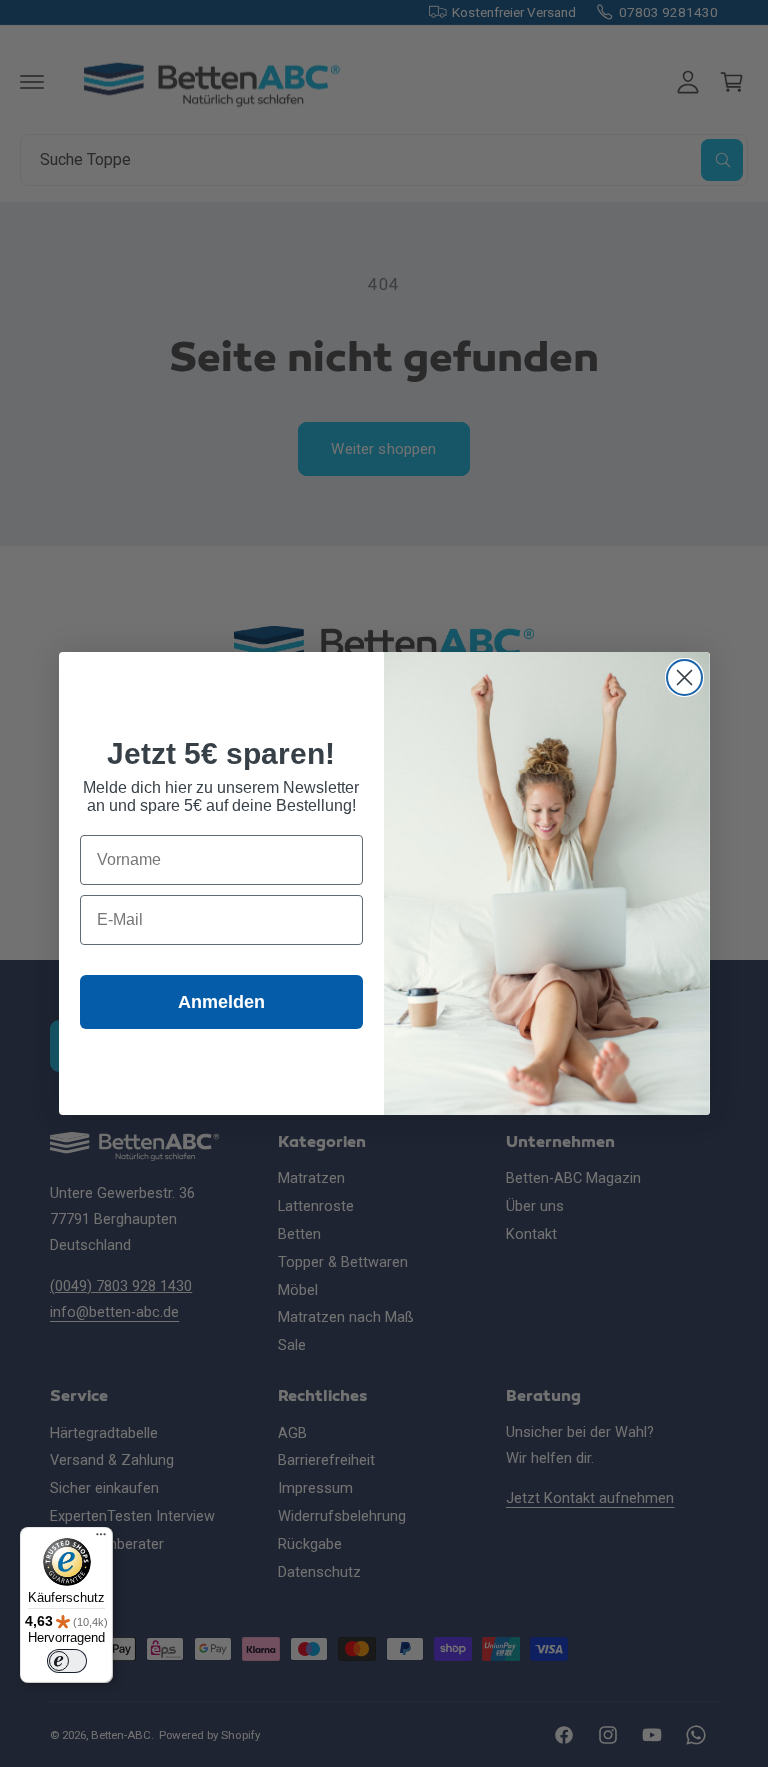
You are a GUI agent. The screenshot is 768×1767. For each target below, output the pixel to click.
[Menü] (101, 1539)
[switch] (67, 1661)
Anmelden (221, 1002)
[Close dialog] (684, 677)
